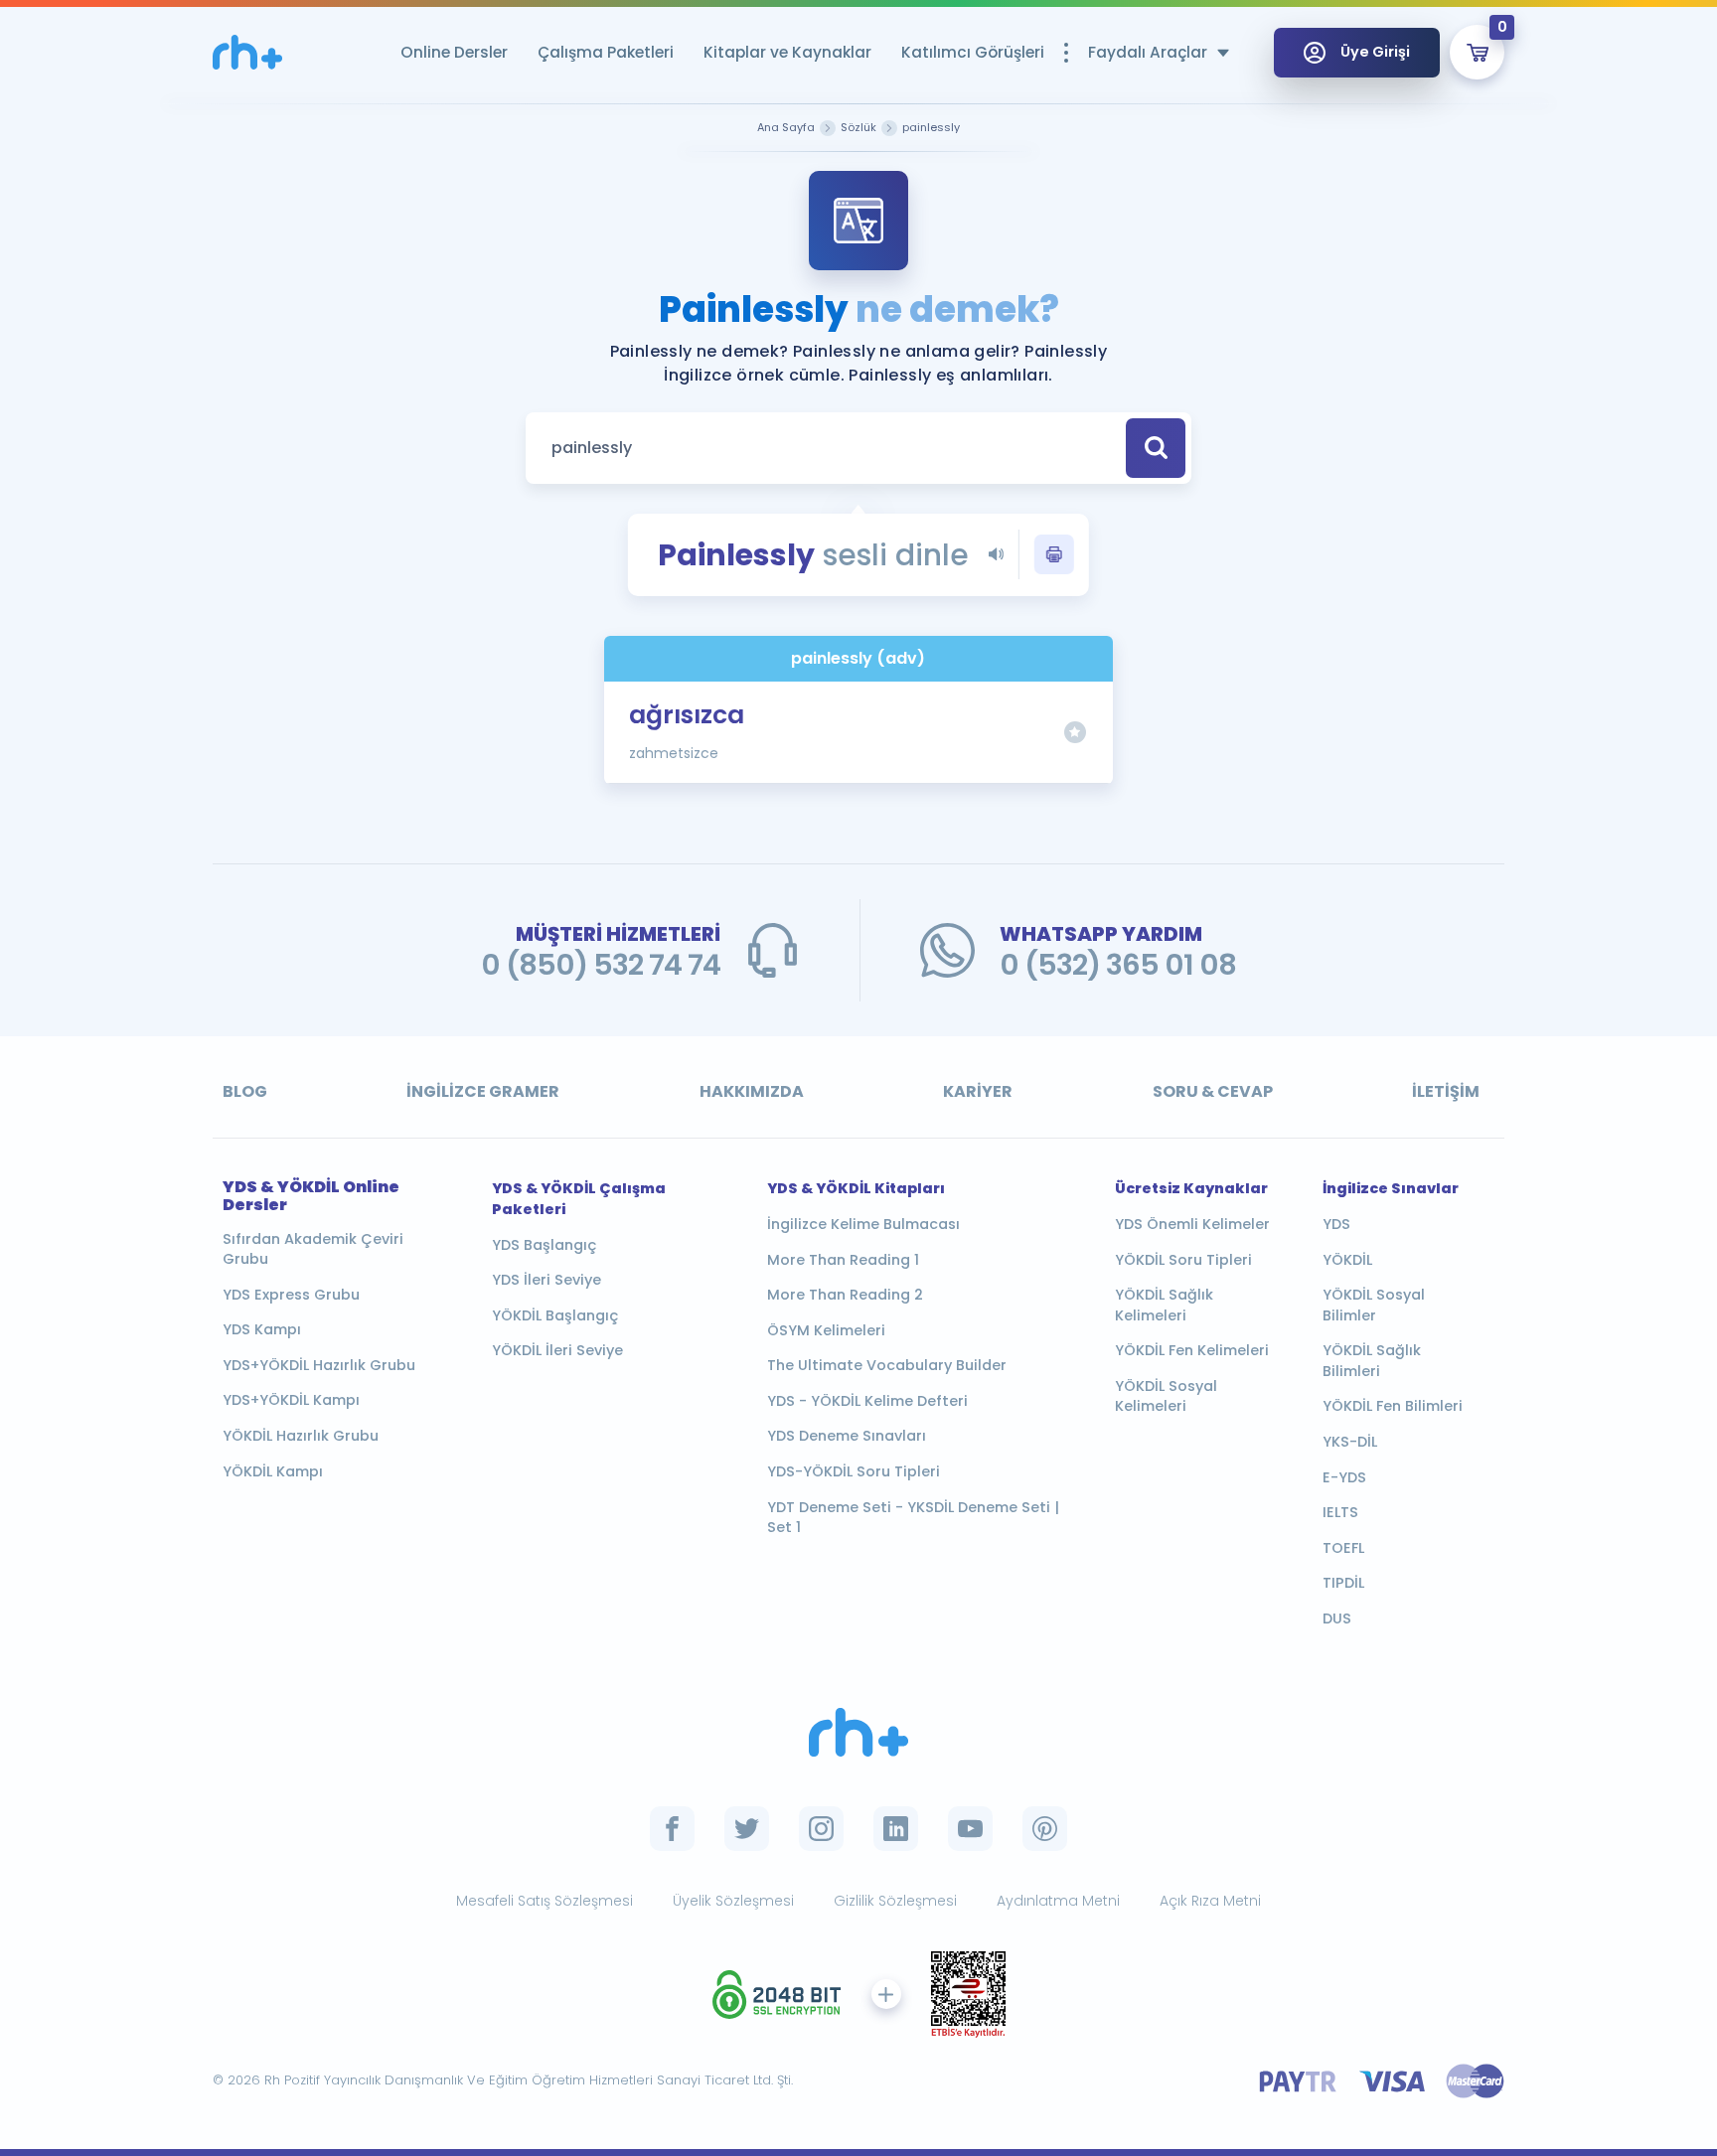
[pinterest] (1045, 1829)
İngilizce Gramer (483, 1091)
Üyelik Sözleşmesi (733, 1901)
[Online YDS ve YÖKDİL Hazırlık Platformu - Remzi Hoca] (858, 1732)
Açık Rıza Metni (1210, 1901)
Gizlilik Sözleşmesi (895, 1901)
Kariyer (978, 1091)
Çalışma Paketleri (606, 52)
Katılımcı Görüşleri (973, 52)
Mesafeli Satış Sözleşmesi (545, 1901)
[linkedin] (896, 1829)
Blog (245, 1091)
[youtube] (970, 1829)
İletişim (1446, 1091)
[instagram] (821, 1829)
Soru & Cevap (1213, 1091)
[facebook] (672, 1829)
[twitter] (747, 1829)
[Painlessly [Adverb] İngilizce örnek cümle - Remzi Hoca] (247, 52)
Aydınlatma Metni (1058, 1901)
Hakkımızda (752, 1091)
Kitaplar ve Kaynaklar (787, 52)
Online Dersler (454, 52)
